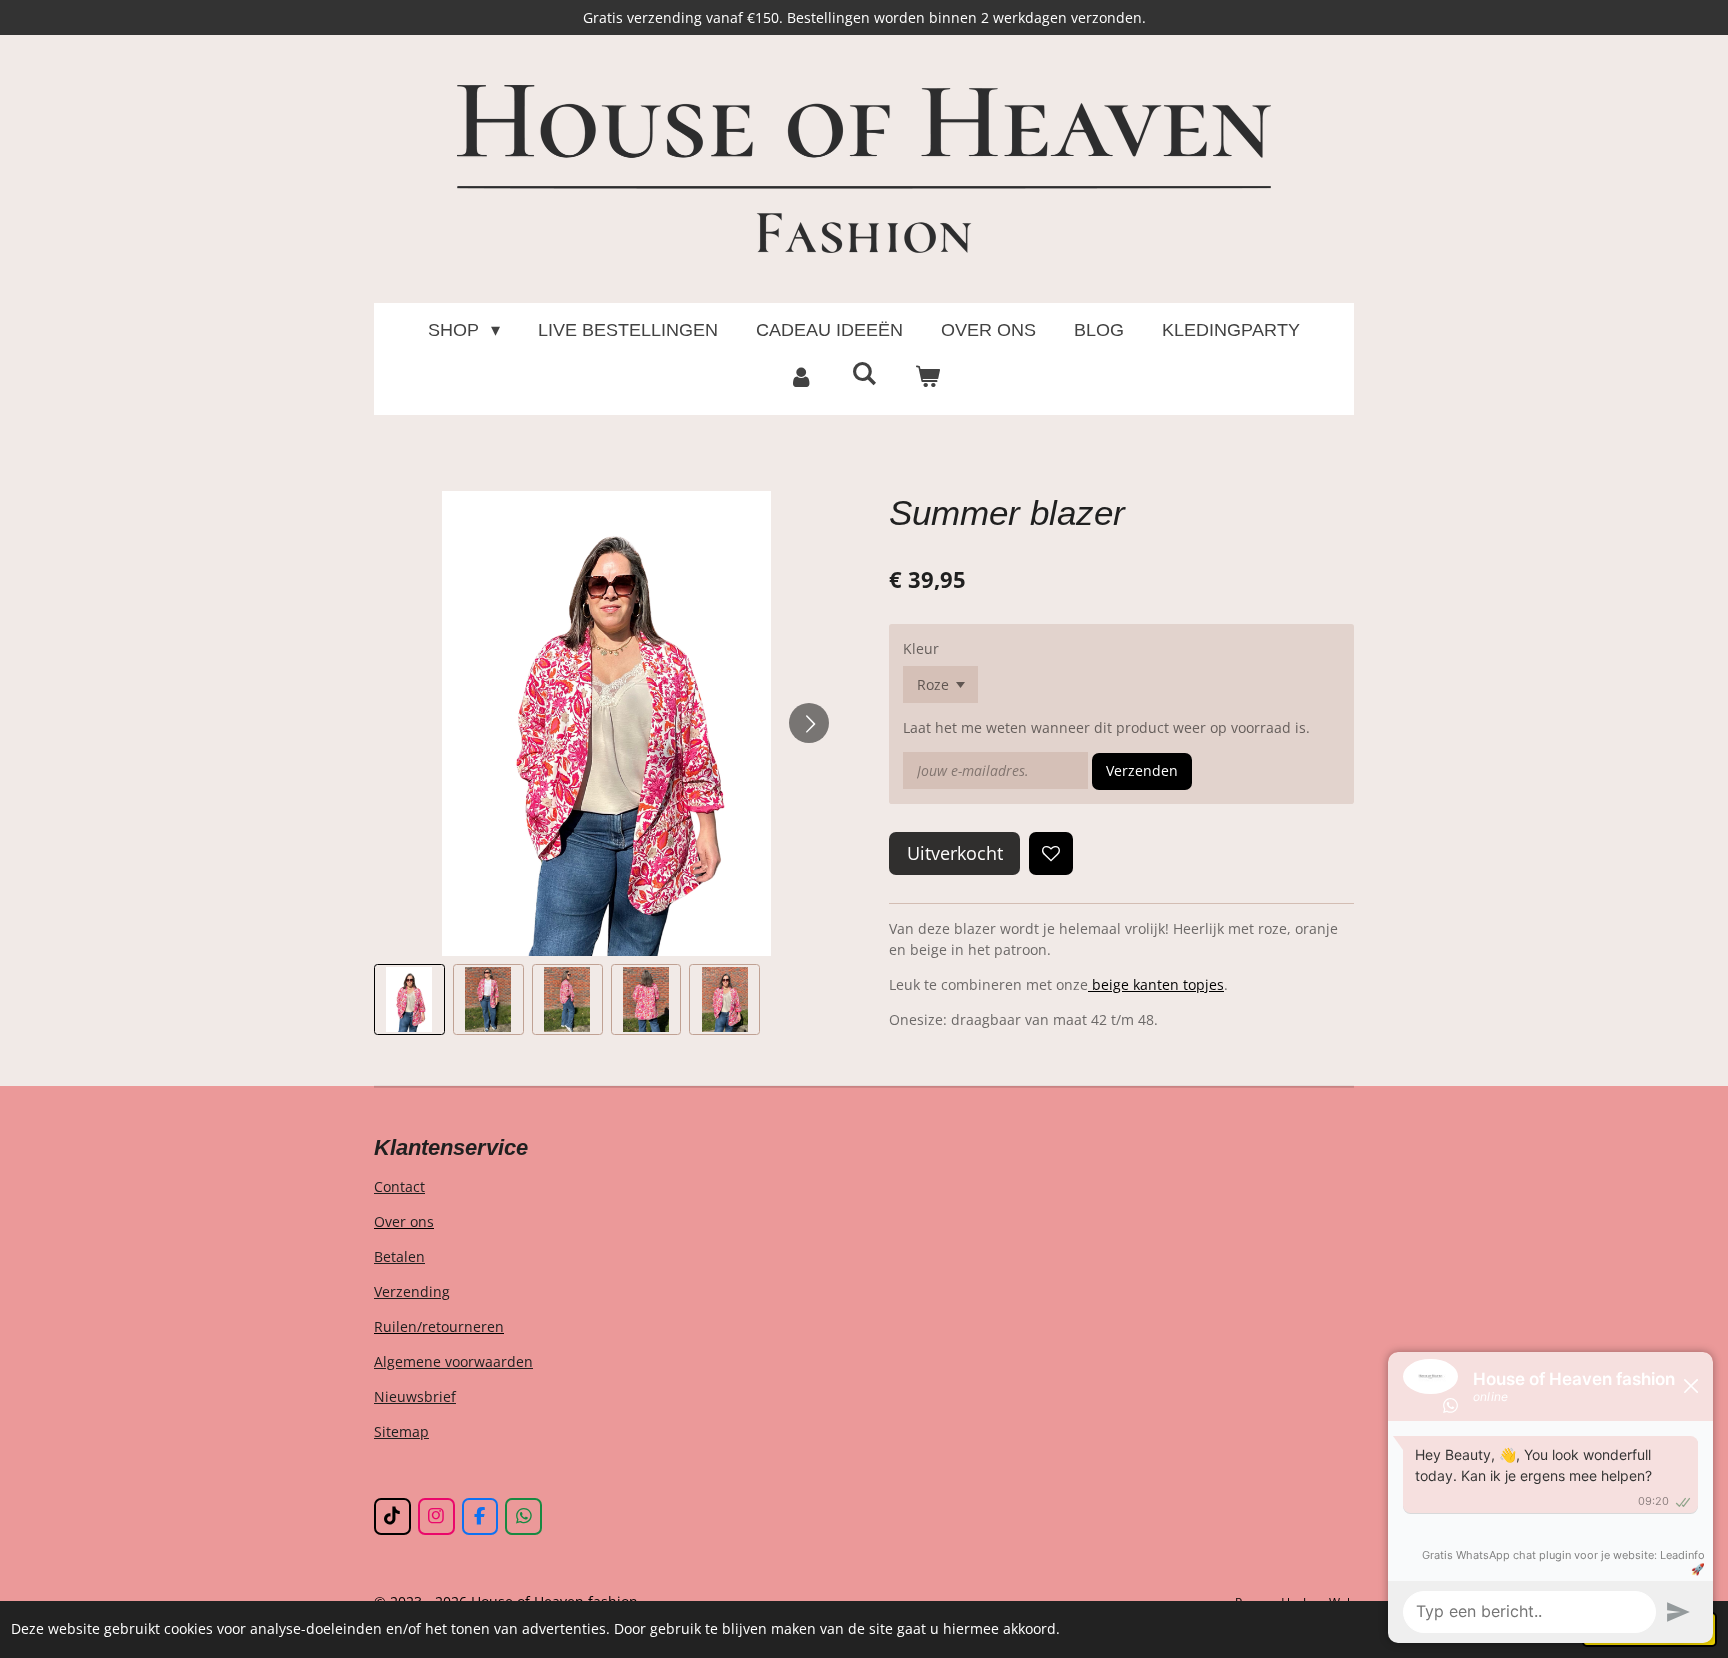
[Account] (800, 377)
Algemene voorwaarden (453, 1361)
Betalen (399, 1256)
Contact (399, 1186)
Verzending (412, 1291)
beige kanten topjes (1156, 984)
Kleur (921, 648)
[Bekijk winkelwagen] (927, 377)
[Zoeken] (863, 374)
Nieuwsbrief (415, 1396)
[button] (409, 999)
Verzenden (1142, 770)
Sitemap (401, 1431)
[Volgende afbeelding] (809, 723)
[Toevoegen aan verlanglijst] (1051, 854)
